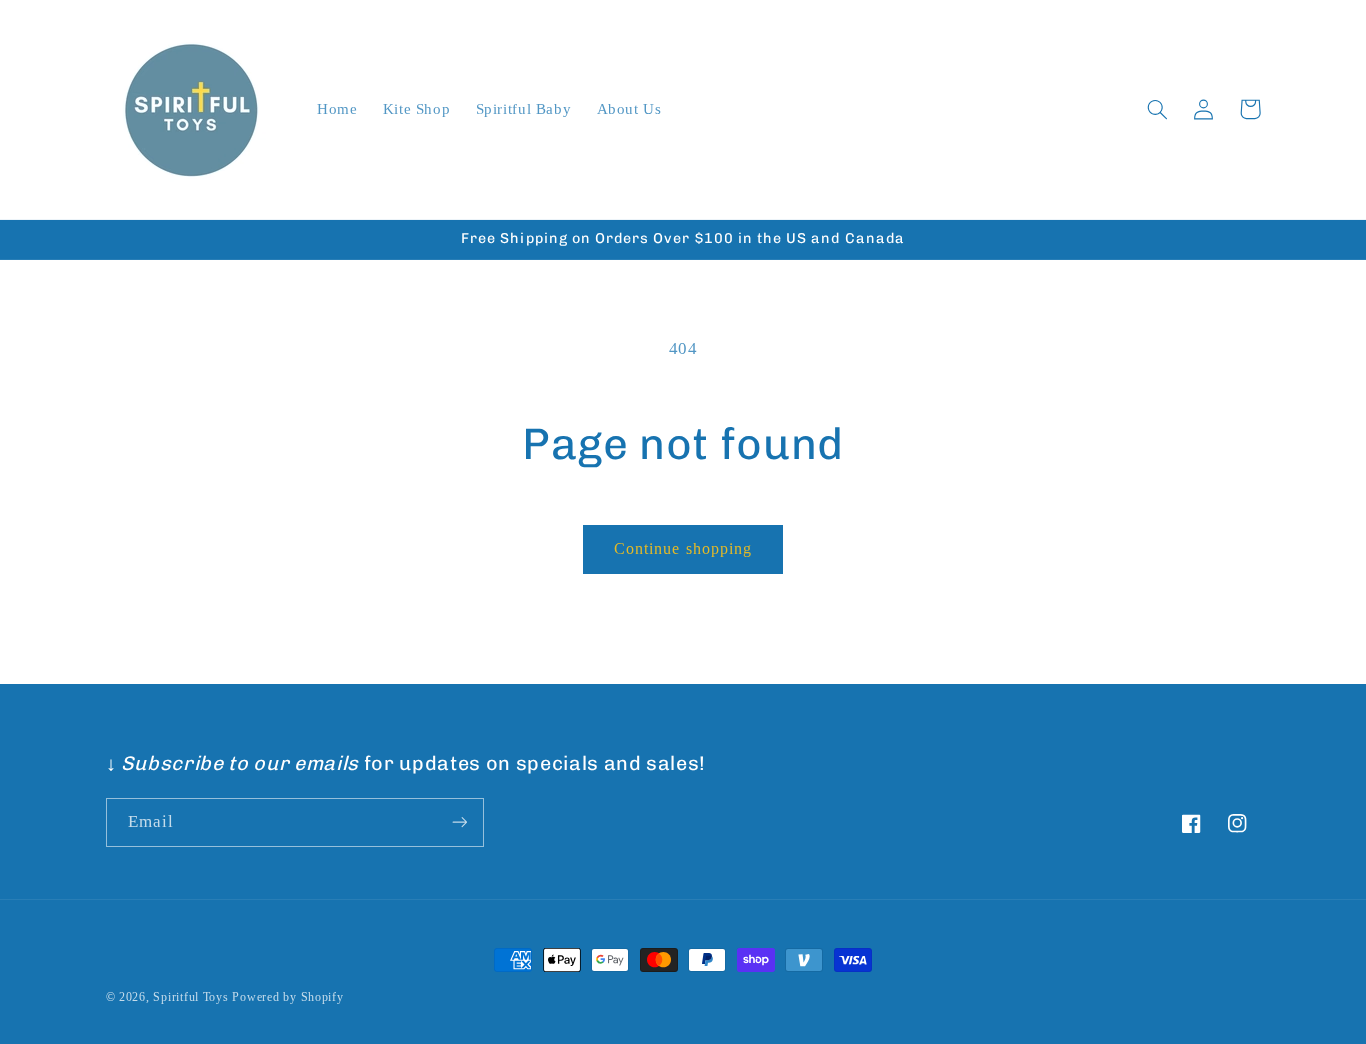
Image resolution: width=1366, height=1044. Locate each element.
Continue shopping (683, 548)
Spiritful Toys (190, 997)
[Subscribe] (459, 822)
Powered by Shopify (287, 997)
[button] (1158, 109)
